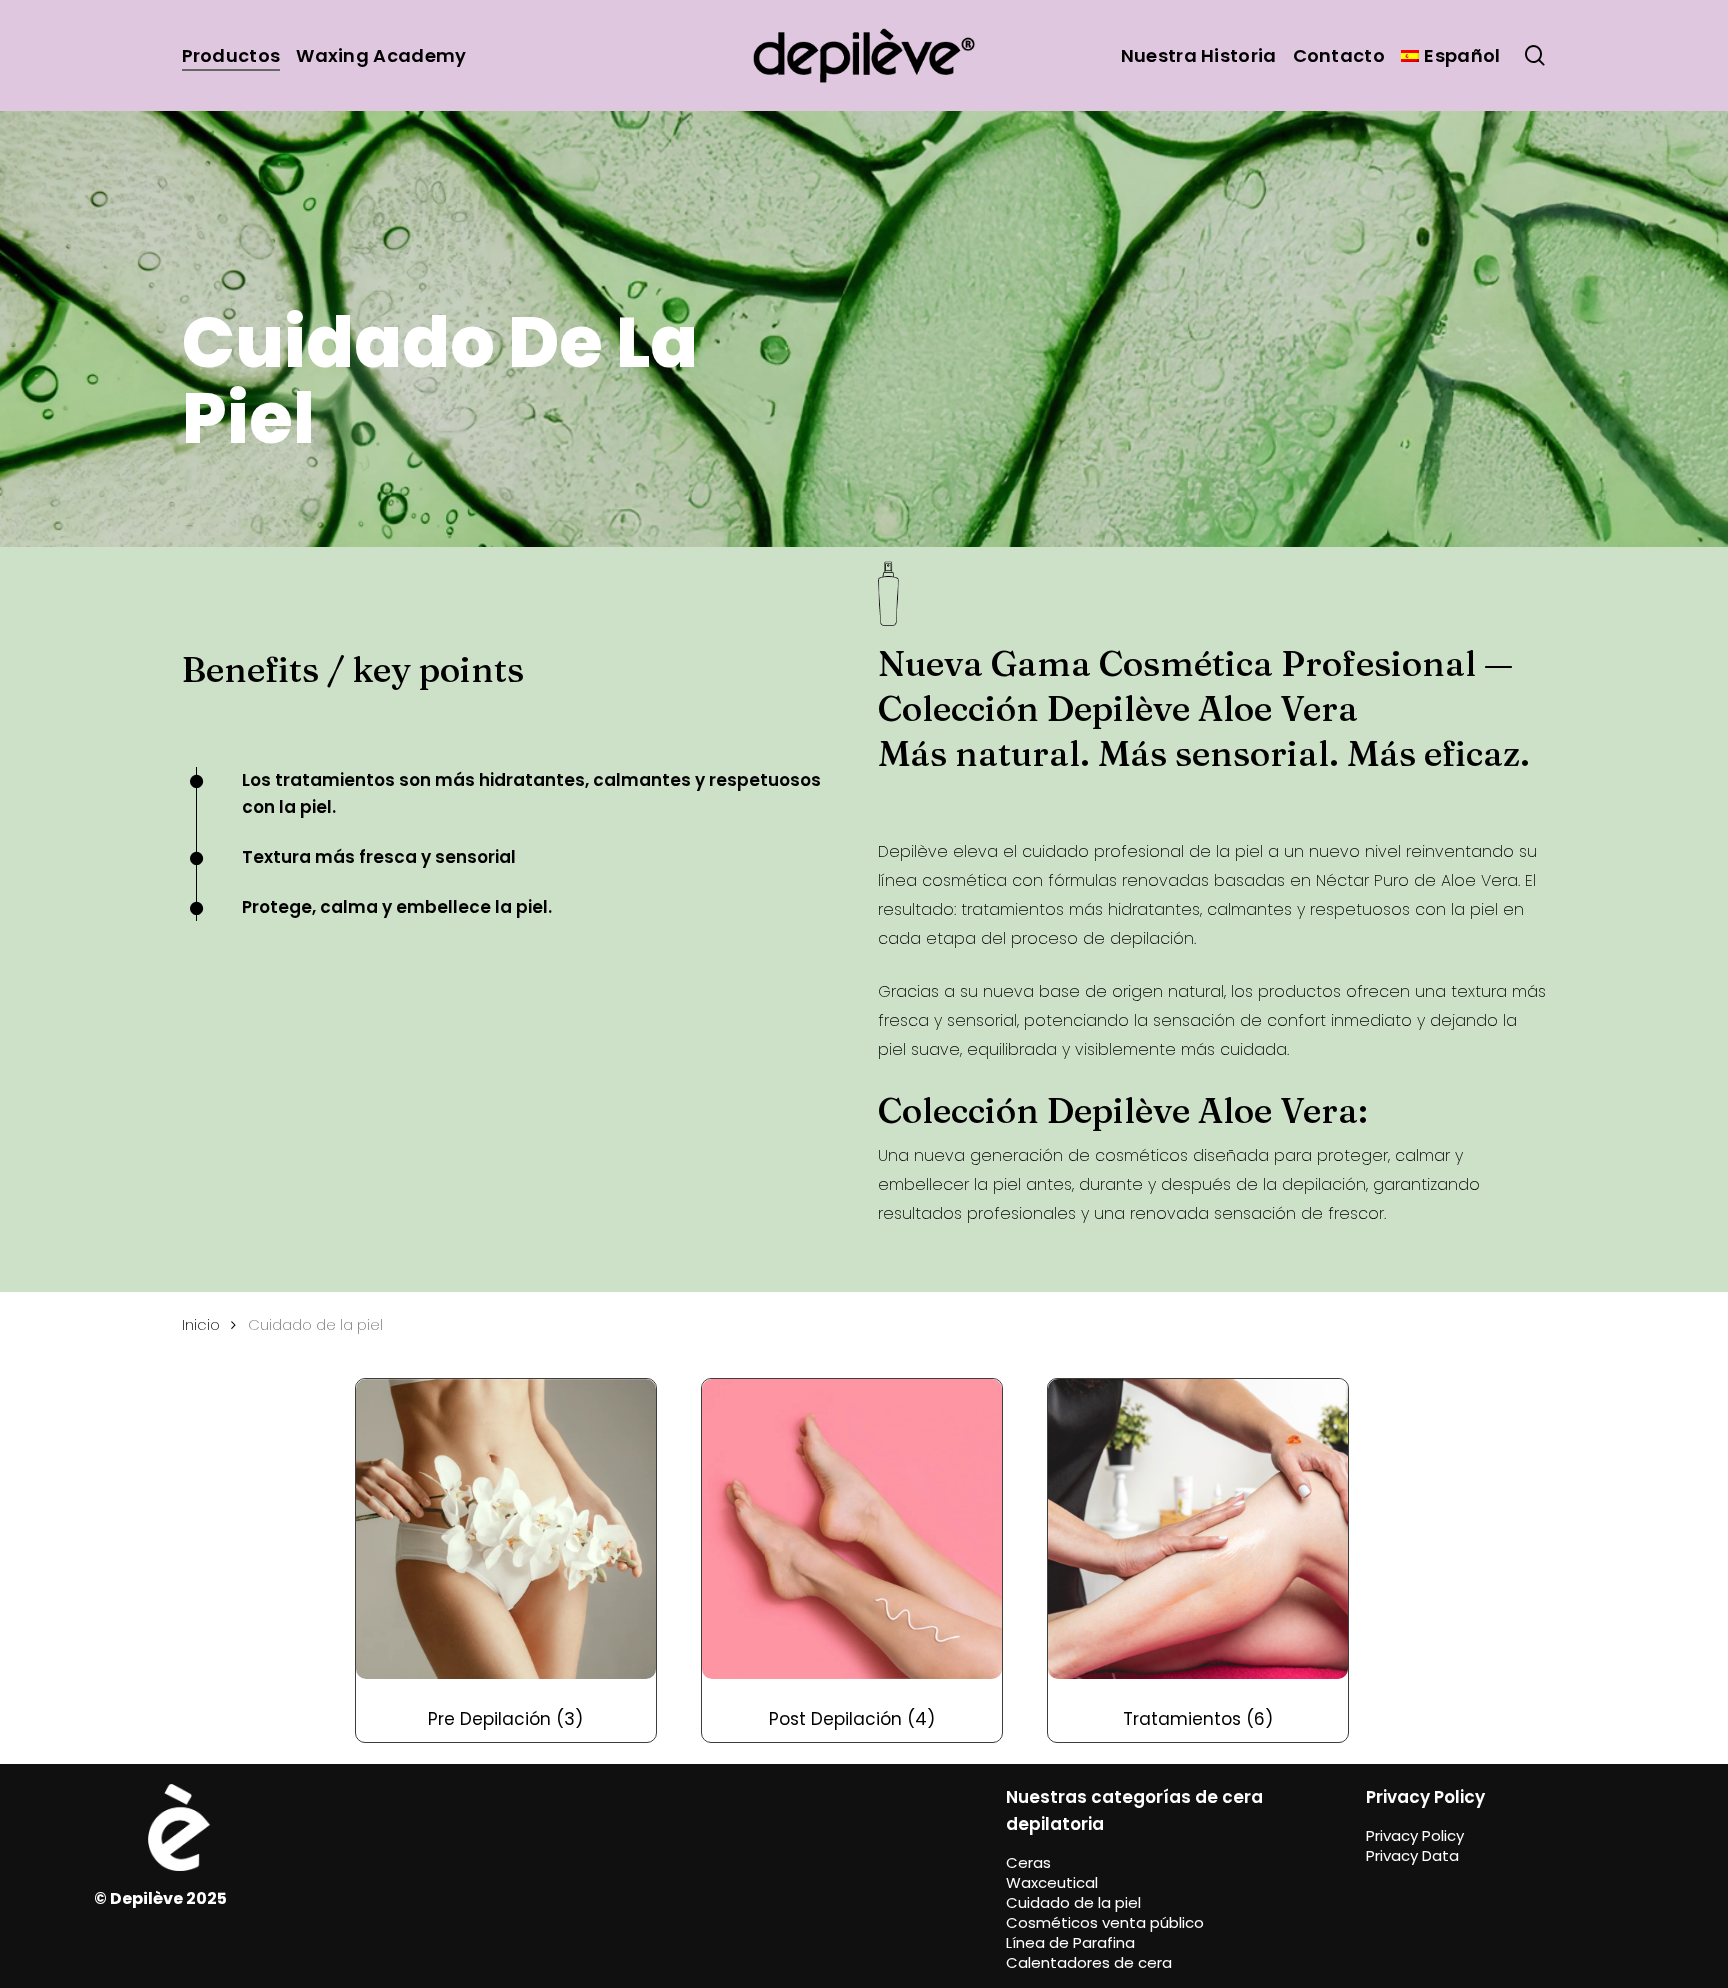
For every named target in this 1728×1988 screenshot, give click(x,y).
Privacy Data (1412, 1855)
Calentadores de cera (1089, 1962)
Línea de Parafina (1070, 1942)
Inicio (201, 1325)
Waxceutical (1052, 1882)
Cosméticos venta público (1105, 1922)
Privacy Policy (1415, 1835)
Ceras (1028, 1862)
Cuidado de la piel (1073, 1902)
